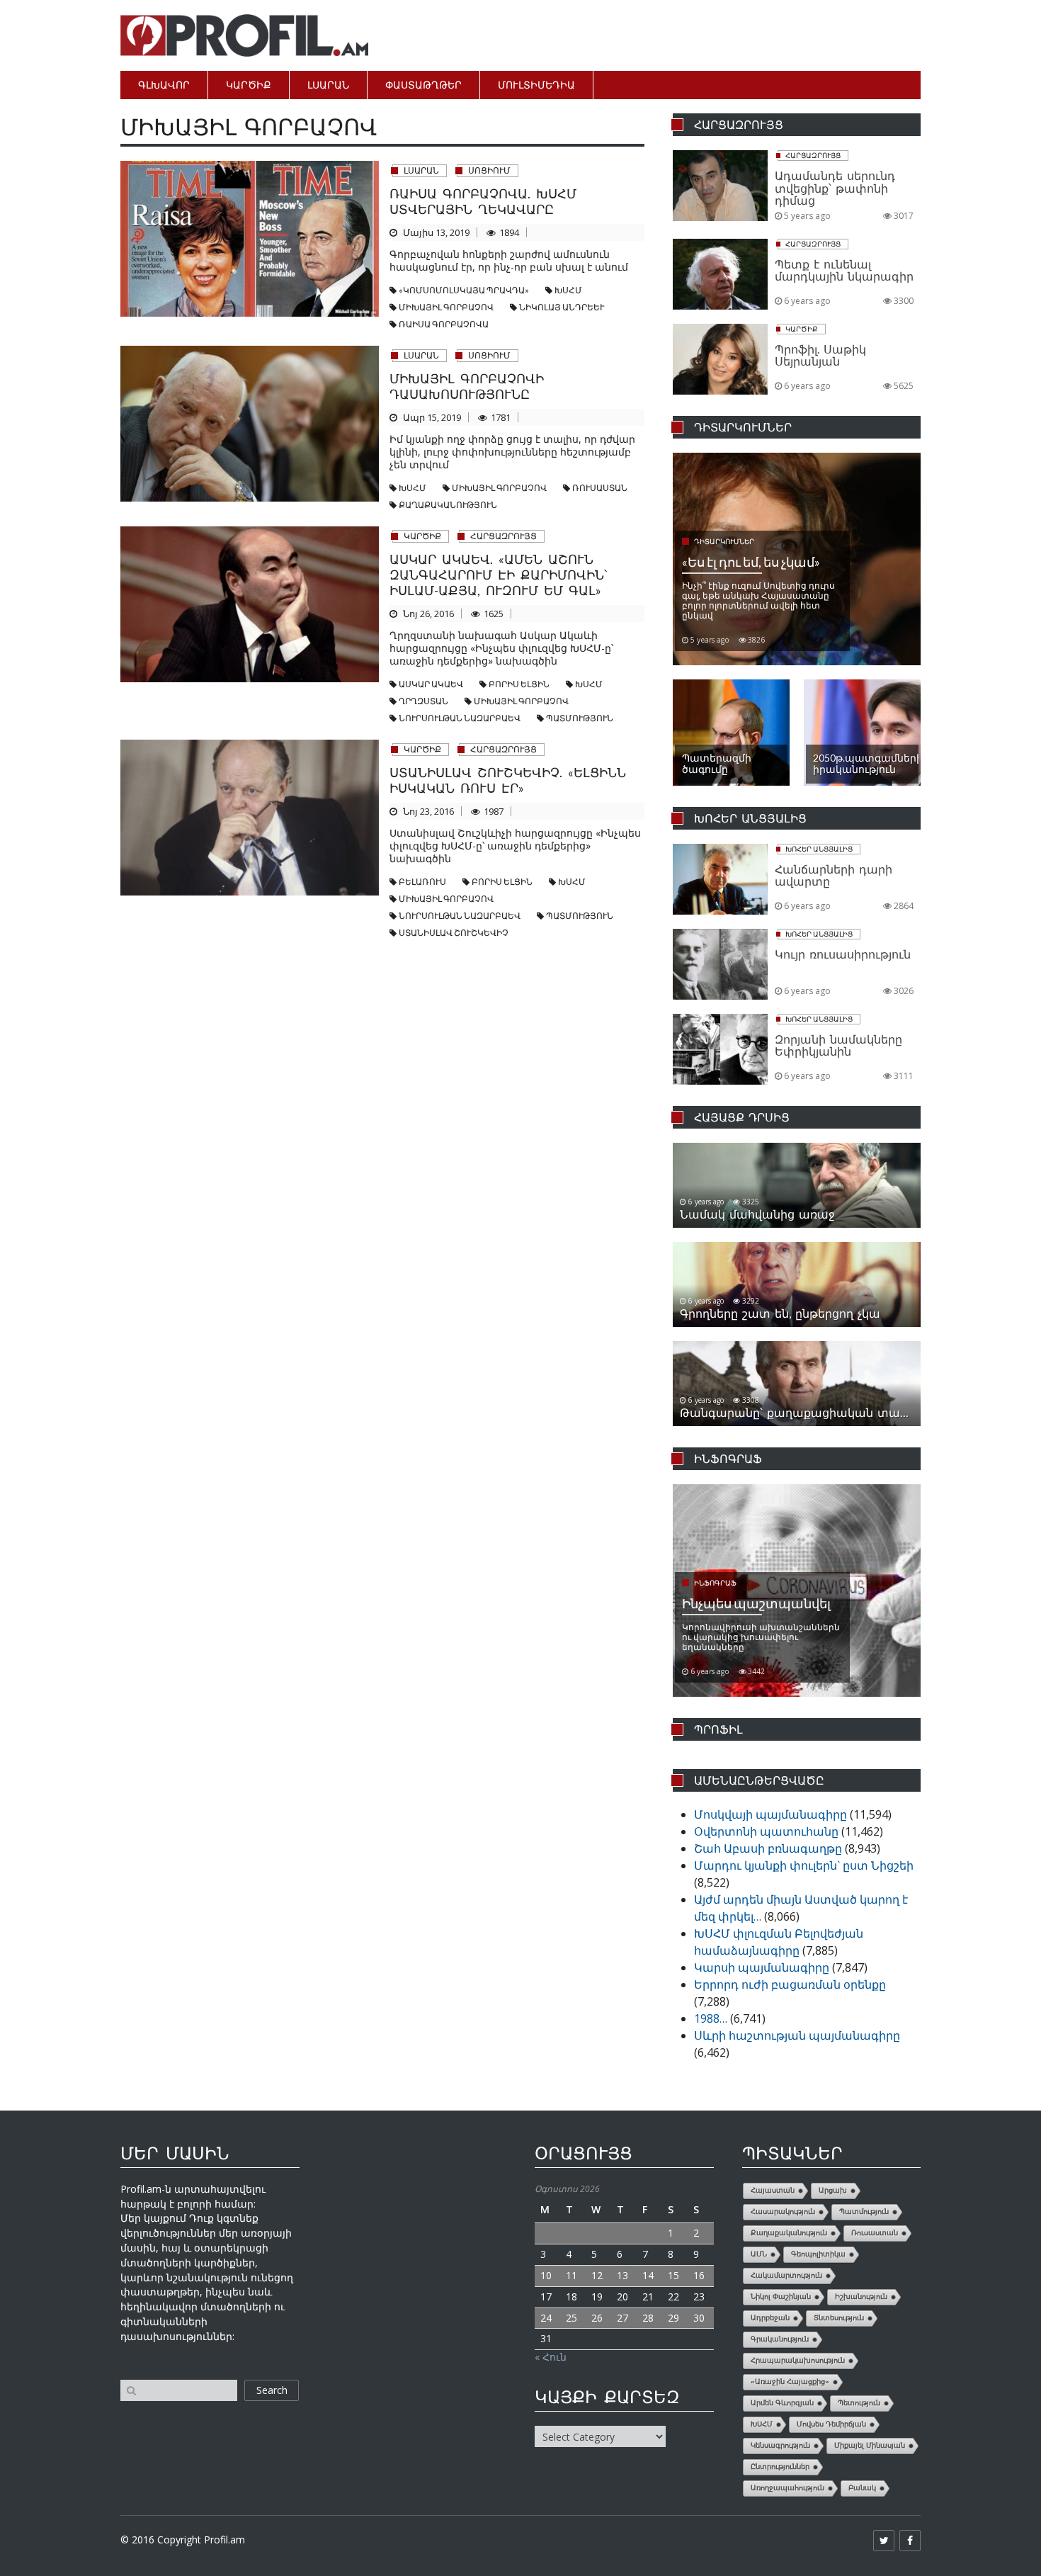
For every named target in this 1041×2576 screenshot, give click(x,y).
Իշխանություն (861, 2297)
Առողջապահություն (787, 2488)
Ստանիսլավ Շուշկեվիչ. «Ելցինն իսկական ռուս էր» (508, 780)
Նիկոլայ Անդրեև (562, 307)
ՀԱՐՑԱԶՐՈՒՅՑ (504, 536)
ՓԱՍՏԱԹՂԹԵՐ (423, 85)
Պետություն (859, 2403)
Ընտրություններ (780, 2467)
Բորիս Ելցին (519, 684)
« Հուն (551, 2357)
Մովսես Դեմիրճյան (831, 2424)
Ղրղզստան (423, 701)
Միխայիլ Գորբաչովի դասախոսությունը (467, 386)
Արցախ (833, 2190)
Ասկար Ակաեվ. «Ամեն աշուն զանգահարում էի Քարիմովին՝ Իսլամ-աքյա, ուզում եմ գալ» (498, 575)
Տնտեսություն (839, 2318)
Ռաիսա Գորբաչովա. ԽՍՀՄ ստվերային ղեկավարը (483, 201)
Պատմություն (580, 718)
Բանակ (862, 2488)
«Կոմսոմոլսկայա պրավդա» (464, 290)
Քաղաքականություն (448, 505)
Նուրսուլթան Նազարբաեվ (460, 718)
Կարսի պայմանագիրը (762, 1967)
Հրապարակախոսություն (798, 2360)
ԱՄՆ (759, 2254)
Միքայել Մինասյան (870, 2445)
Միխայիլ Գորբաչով (446, 307)
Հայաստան (773, 2190)
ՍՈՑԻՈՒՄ (489, 170)
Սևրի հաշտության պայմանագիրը (797, 2035)
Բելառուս (422, 882)
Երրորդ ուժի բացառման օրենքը (790, 1984)
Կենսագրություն (780, 2445)
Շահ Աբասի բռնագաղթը (768, 1848)
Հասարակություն (783, 2211)
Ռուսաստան (600, 488)
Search (272, 2390)
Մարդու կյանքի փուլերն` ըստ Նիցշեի (804, 1865)
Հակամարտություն (786, 2275)
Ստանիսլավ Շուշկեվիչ (454, 933)
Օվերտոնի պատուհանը (766, 1831)
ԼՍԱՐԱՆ (328, 85)
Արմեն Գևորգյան (782, 2403)
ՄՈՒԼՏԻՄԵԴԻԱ (536, 85)
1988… (711, 2018)
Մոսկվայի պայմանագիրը (770, 1814)
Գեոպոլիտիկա (818, 2254)
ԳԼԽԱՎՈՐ (164, 85)
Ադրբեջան (770, 2318)
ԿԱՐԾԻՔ (249, 85)
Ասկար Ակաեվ (431, 684)
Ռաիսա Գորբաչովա (444, 324)
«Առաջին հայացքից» (790, 2382)
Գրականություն (780, 2339)
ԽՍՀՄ (568, 290)
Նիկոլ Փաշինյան (781, 2297)
